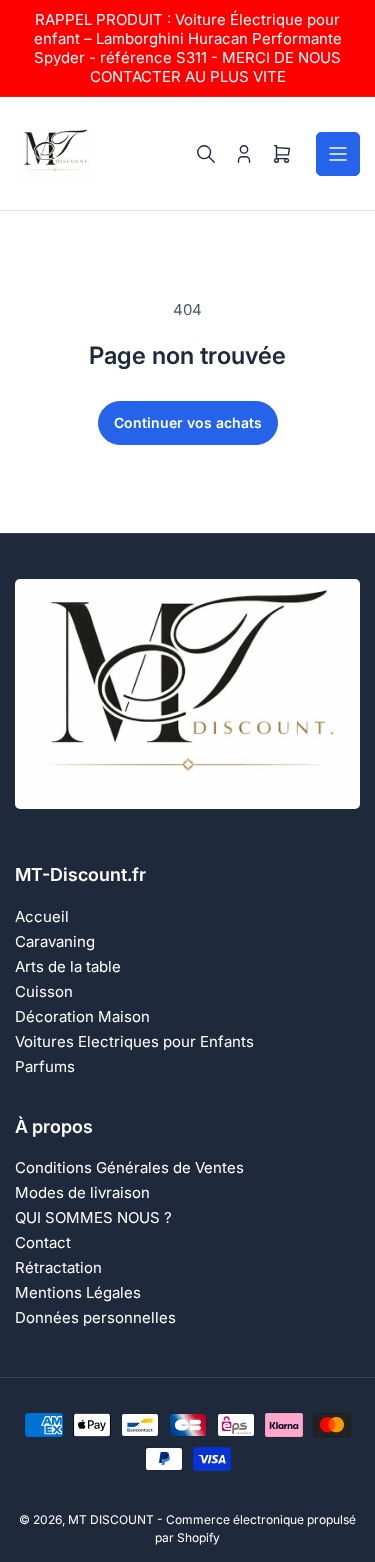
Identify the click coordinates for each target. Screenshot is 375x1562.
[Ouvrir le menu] (338, 154)
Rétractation (58, 1267)
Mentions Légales (78, 1292)
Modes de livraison (82, 1192)
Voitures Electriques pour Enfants (134, 1041)
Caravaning (55, 941)
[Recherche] (206, 154)
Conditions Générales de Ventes (129, 1167)
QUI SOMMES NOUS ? (93, 1217)
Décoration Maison (82, 1016)
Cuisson (44, 991)
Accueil (42, 916)
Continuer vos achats (188, 422)
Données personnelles (95, 1317)
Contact (43, 1242)
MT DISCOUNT (111, 1519)
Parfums (45, 1066)
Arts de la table (68, 966)
